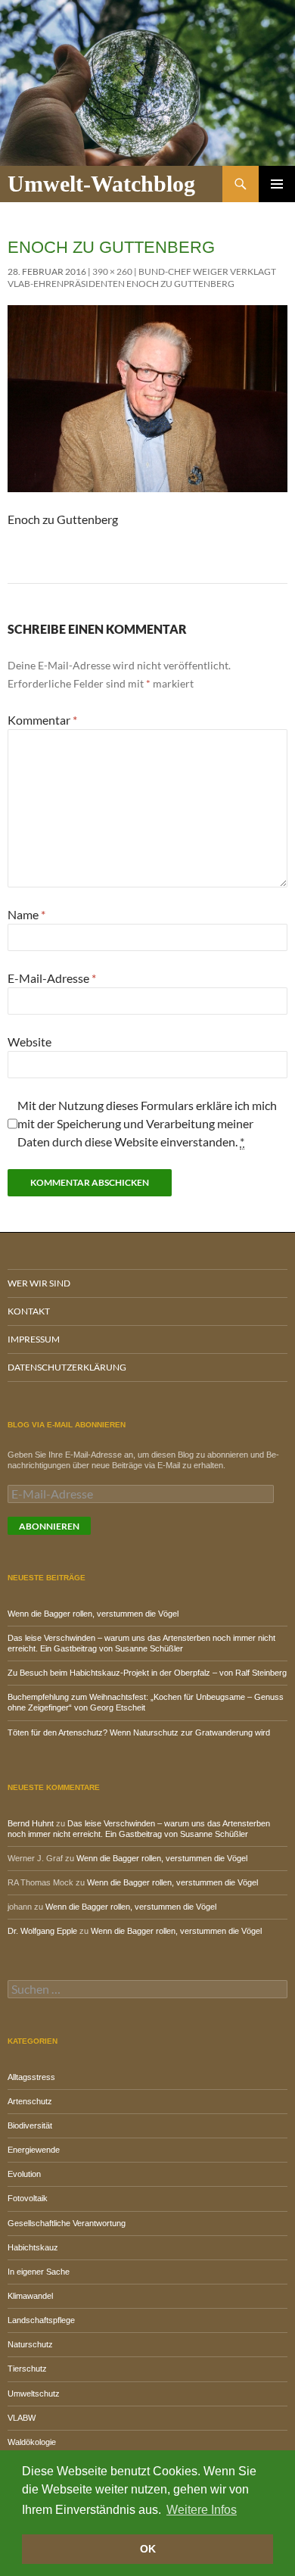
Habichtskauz (33, 2247)
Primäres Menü (277, 184)
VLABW (22, 2418)
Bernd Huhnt (31, 1823)
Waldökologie (32, 2442)
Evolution (24, 2174)
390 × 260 (112, 271)
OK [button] (148, 2549)
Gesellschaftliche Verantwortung (67, 2223)
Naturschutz (30, 2344)
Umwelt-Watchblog (101, 184)
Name (26, 914)
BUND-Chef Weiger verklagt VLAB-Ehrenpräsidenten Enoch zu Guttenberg (142, 278)
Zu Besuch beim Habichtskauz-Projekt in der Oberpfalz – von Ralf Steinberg (147, 1673)
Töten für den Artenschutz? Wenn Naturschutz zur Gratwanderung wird (139, 1732)
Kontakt (29, 1311)
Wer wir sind (39, 1283)
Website (29, 1042)
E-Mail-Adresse (52, 978)
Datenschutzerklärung (67, 1367)
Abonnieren (49, 1526)
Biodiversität (30, 2125)
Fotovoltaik (28, 2198)
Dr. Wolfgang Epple (42, 1931)
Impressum (34, 1339)
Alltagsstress (31, 2077)
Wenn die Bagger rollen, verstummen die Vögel (93, 1614)
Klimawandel (30, 2296)
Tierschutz (27, 2369)
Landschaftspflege (41, 2320)
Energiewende (34, 2150)
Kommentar (42, 720)
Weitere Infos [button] (202, 2510)
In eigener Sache (39, 2272)
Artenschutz (30, 2101)
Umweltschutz (34, 2394)
